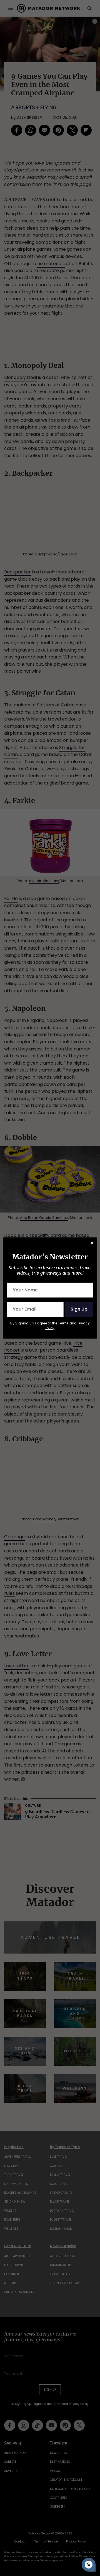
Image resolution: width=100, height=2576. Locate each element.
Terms (63, 1323)
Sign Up (79, 1309)
